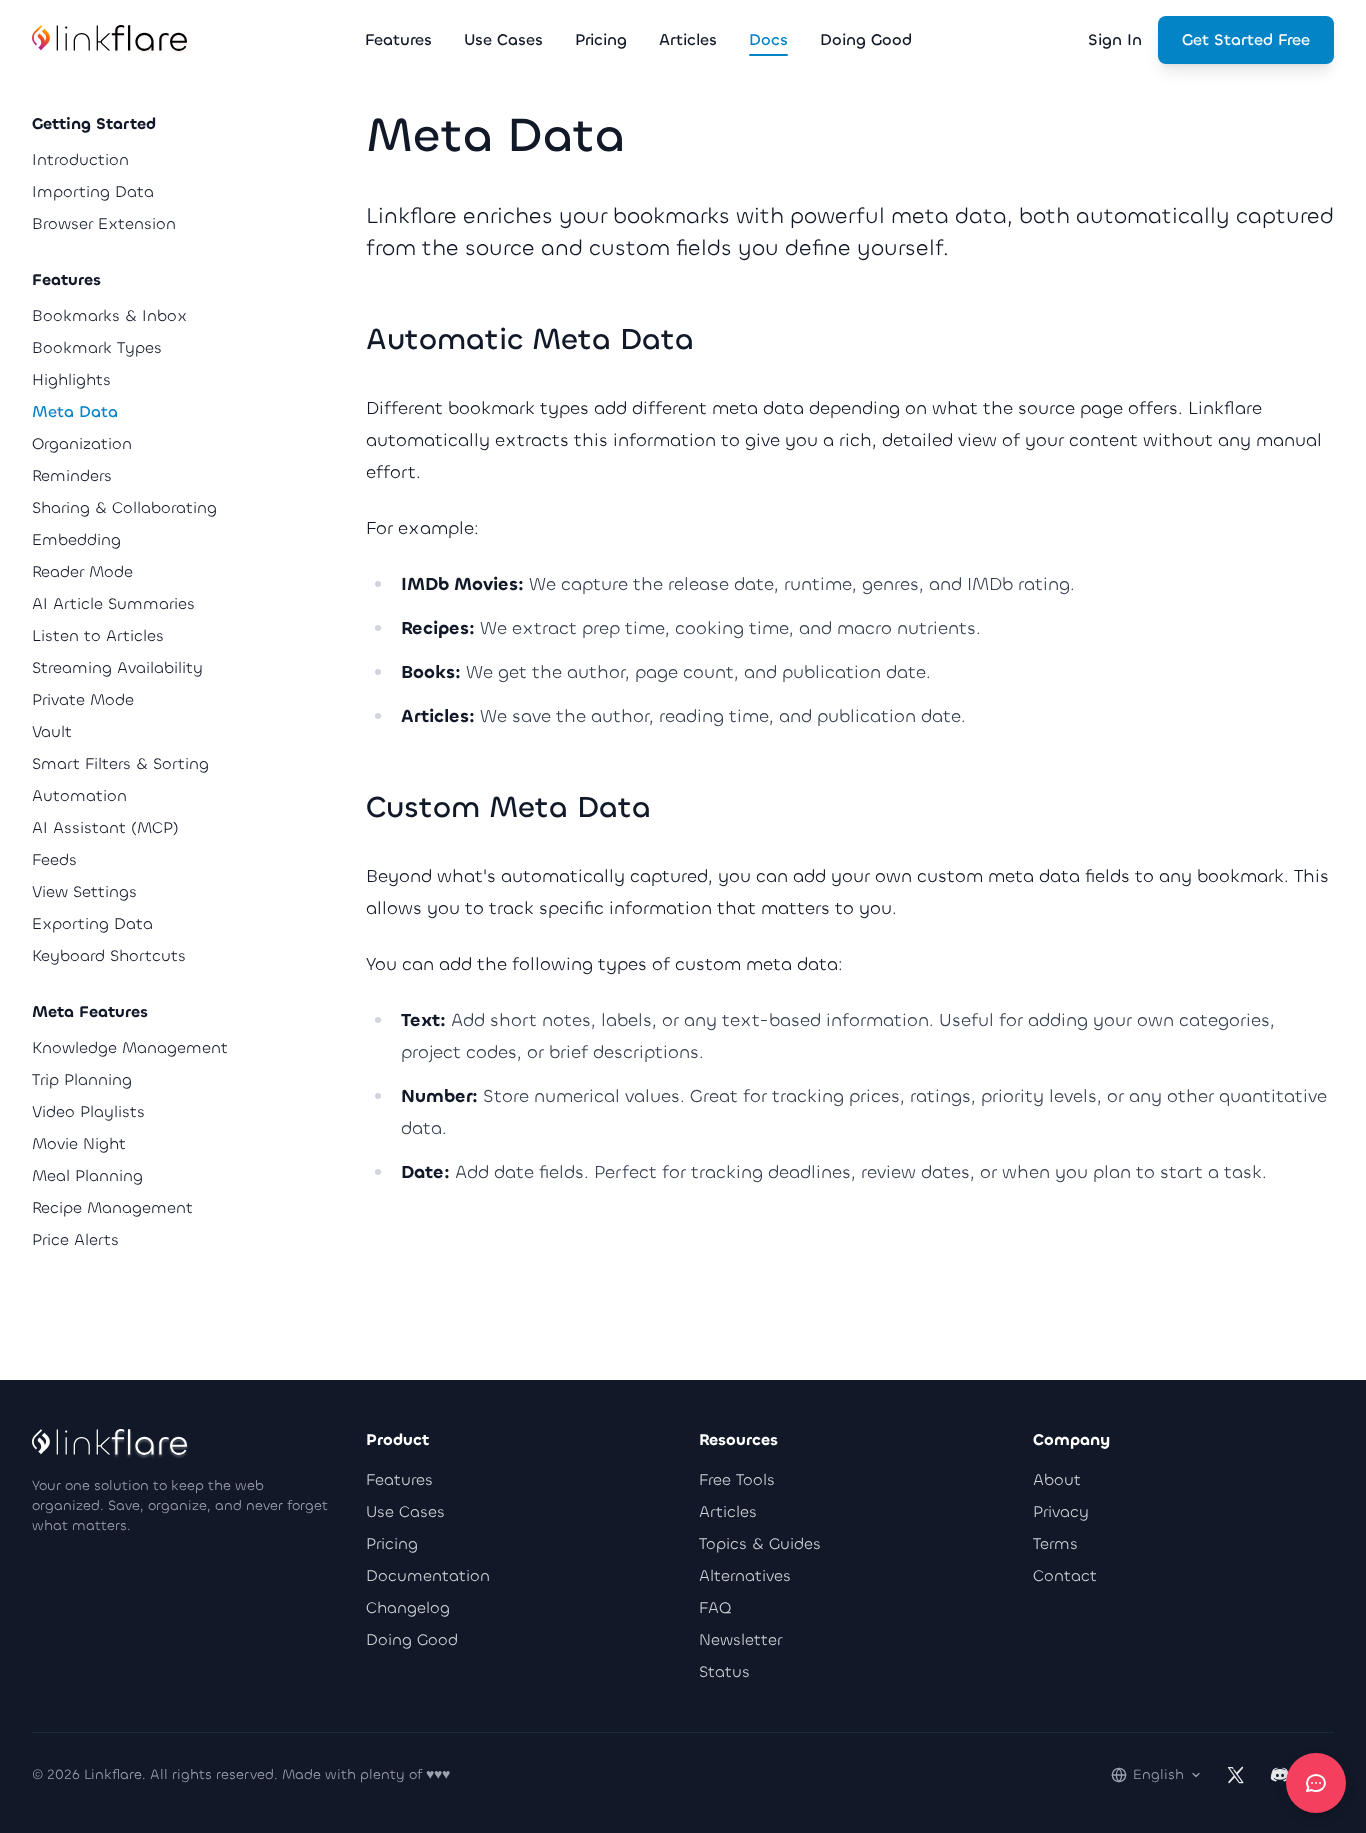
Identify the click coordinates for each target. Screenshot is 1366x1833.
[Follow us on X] (1236, 1775)
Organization (82, 443)
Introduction (80, 159)
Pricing (392, 1543)
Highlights (71, 379)
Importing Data (93, 191)
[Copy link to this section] (714, 342)
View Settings (84, 891)
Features (399, 1479)
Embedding (76, 539)
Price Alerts (75, 1239)
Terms (1055, 1543)
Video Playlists (88, 1111)
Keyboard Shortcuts (109, 955)
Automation (79, 795)
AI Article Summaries (113, 603)
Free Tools (737, 1479)
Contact (1065, 1575)
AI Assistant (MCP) (105, 827)
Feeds (54, 859)
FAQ (715, 1607)
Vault (52, 731)
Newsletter (740, 1639)
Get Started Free (1246, 39)
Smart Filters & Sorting (120, 763)
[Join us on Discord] (1280, 1775)
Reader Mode (82, 571)
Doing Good (412, 1639)
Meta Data (75, 411)
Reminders (72, 475)
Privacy (1061, 1511)
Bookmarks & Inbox (109, 315)
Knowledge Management (130, 1047)
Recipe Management (112, 1207)
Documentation (428, 1575)
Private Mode (83, 699)
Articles (728, 1511)
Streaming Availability (117, 667)
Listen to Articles (98, 635)
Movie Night (79, 1143)
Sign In (1115, 39)
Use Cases (405, 1511)
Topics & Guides (760, 1543)
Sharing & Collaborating (124, 507)
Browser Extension (104, 223)
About (1057, 1479)
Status (724, 1671)
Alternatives (745, 1575)
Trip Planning (82, 1079)
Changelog (408, 1607)
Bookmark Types (97, 347)
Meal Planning (87, 1175)
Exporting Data (92, 923)
